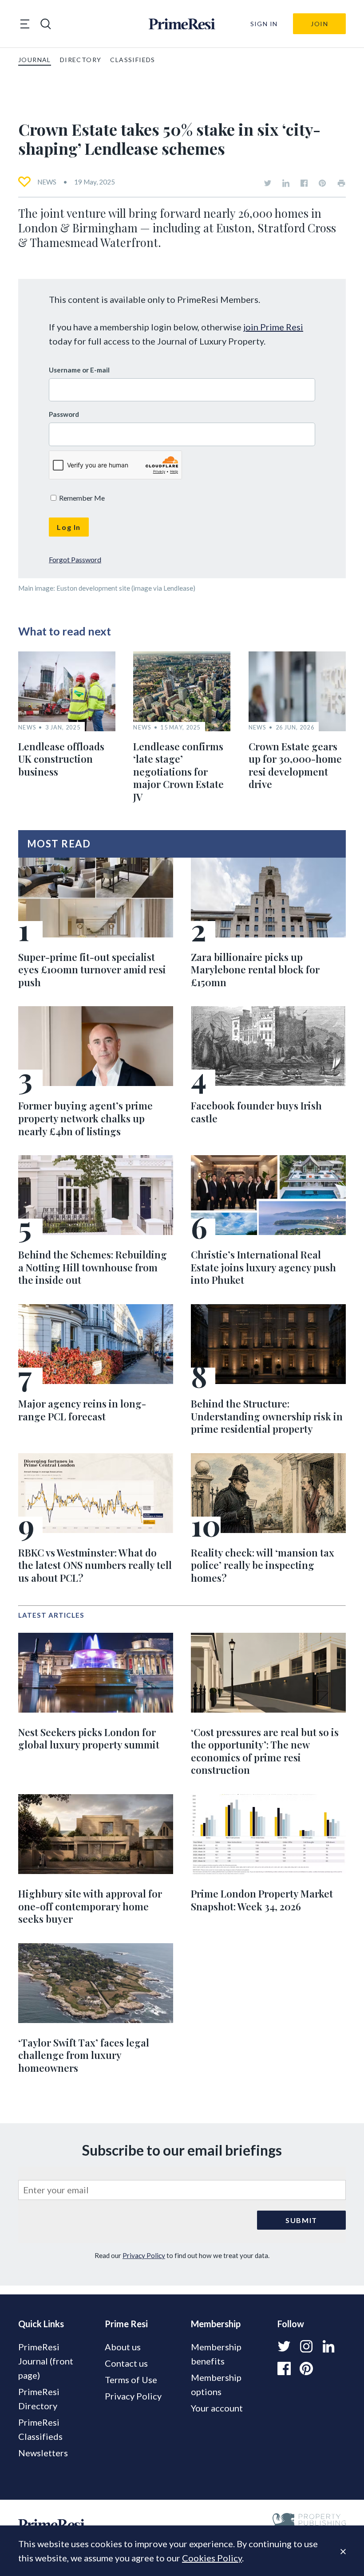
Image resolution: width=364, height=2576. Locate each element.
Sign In (264, 24)
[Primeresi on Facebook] (304, 183)
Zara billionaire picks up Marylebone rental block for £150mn (255, 970)
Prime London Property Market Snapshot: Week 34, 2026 (262, 1900)
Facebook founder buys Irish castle (256, 1112)
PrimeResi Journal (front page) (46, 2361)
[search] (46, 24)
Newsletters (43, 2453)
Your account (217, 2408)
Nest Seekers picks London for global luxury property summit (89, 1739)
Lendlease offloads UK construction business (61, 759)
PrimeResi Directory (39, 2399)
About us (123, 2347)
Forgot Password (75, 559)
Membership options (216, 2384)
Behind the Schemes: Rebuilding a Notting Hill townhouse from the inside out (93, 1267)
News (47, 182)
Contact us (126, 2363)
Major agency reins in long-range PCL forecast (82, 1410)
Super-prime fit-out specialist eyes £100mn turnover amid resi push (92, 970)
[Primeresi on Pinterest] (322, 183)
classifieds (133, 60)
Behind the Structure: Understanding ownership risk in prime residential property (267, 1416)
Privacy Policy (144, 2255)
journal (35, 60)
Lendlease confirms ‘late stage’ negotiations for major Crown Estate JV (178, 772)
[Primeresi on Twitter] (268, 183)
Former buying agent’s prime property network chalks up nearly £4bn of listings (85, 1118)
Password (64, 414)
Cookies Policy (212, 2558)
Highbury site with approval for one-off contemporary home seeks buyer (90, 1906)
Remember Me (81, 498)
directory (81, 60)
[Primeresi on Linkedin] (286, 183)
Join (319, 24)
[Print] (341, 183)
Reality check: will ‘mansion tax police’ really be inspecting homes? (263, 1565)
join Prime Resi (273, 327)
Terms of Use (131, 2380)
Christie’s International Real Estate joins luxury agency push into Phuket (263, 1267)
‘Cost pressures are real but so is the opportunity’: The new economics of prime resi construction (265, 1751)
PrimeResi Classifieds (40, 2429)
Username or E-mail (79, 370)
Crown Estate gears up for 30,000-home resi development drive (295, 765)
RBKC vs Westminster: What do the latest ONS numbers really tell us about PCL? (95, 1565)
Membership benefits (216, 2354)
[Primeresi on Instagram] (306, 2346)
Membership (216, 2324)
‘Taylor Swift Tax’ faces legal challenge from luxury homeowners (84, 2055)
